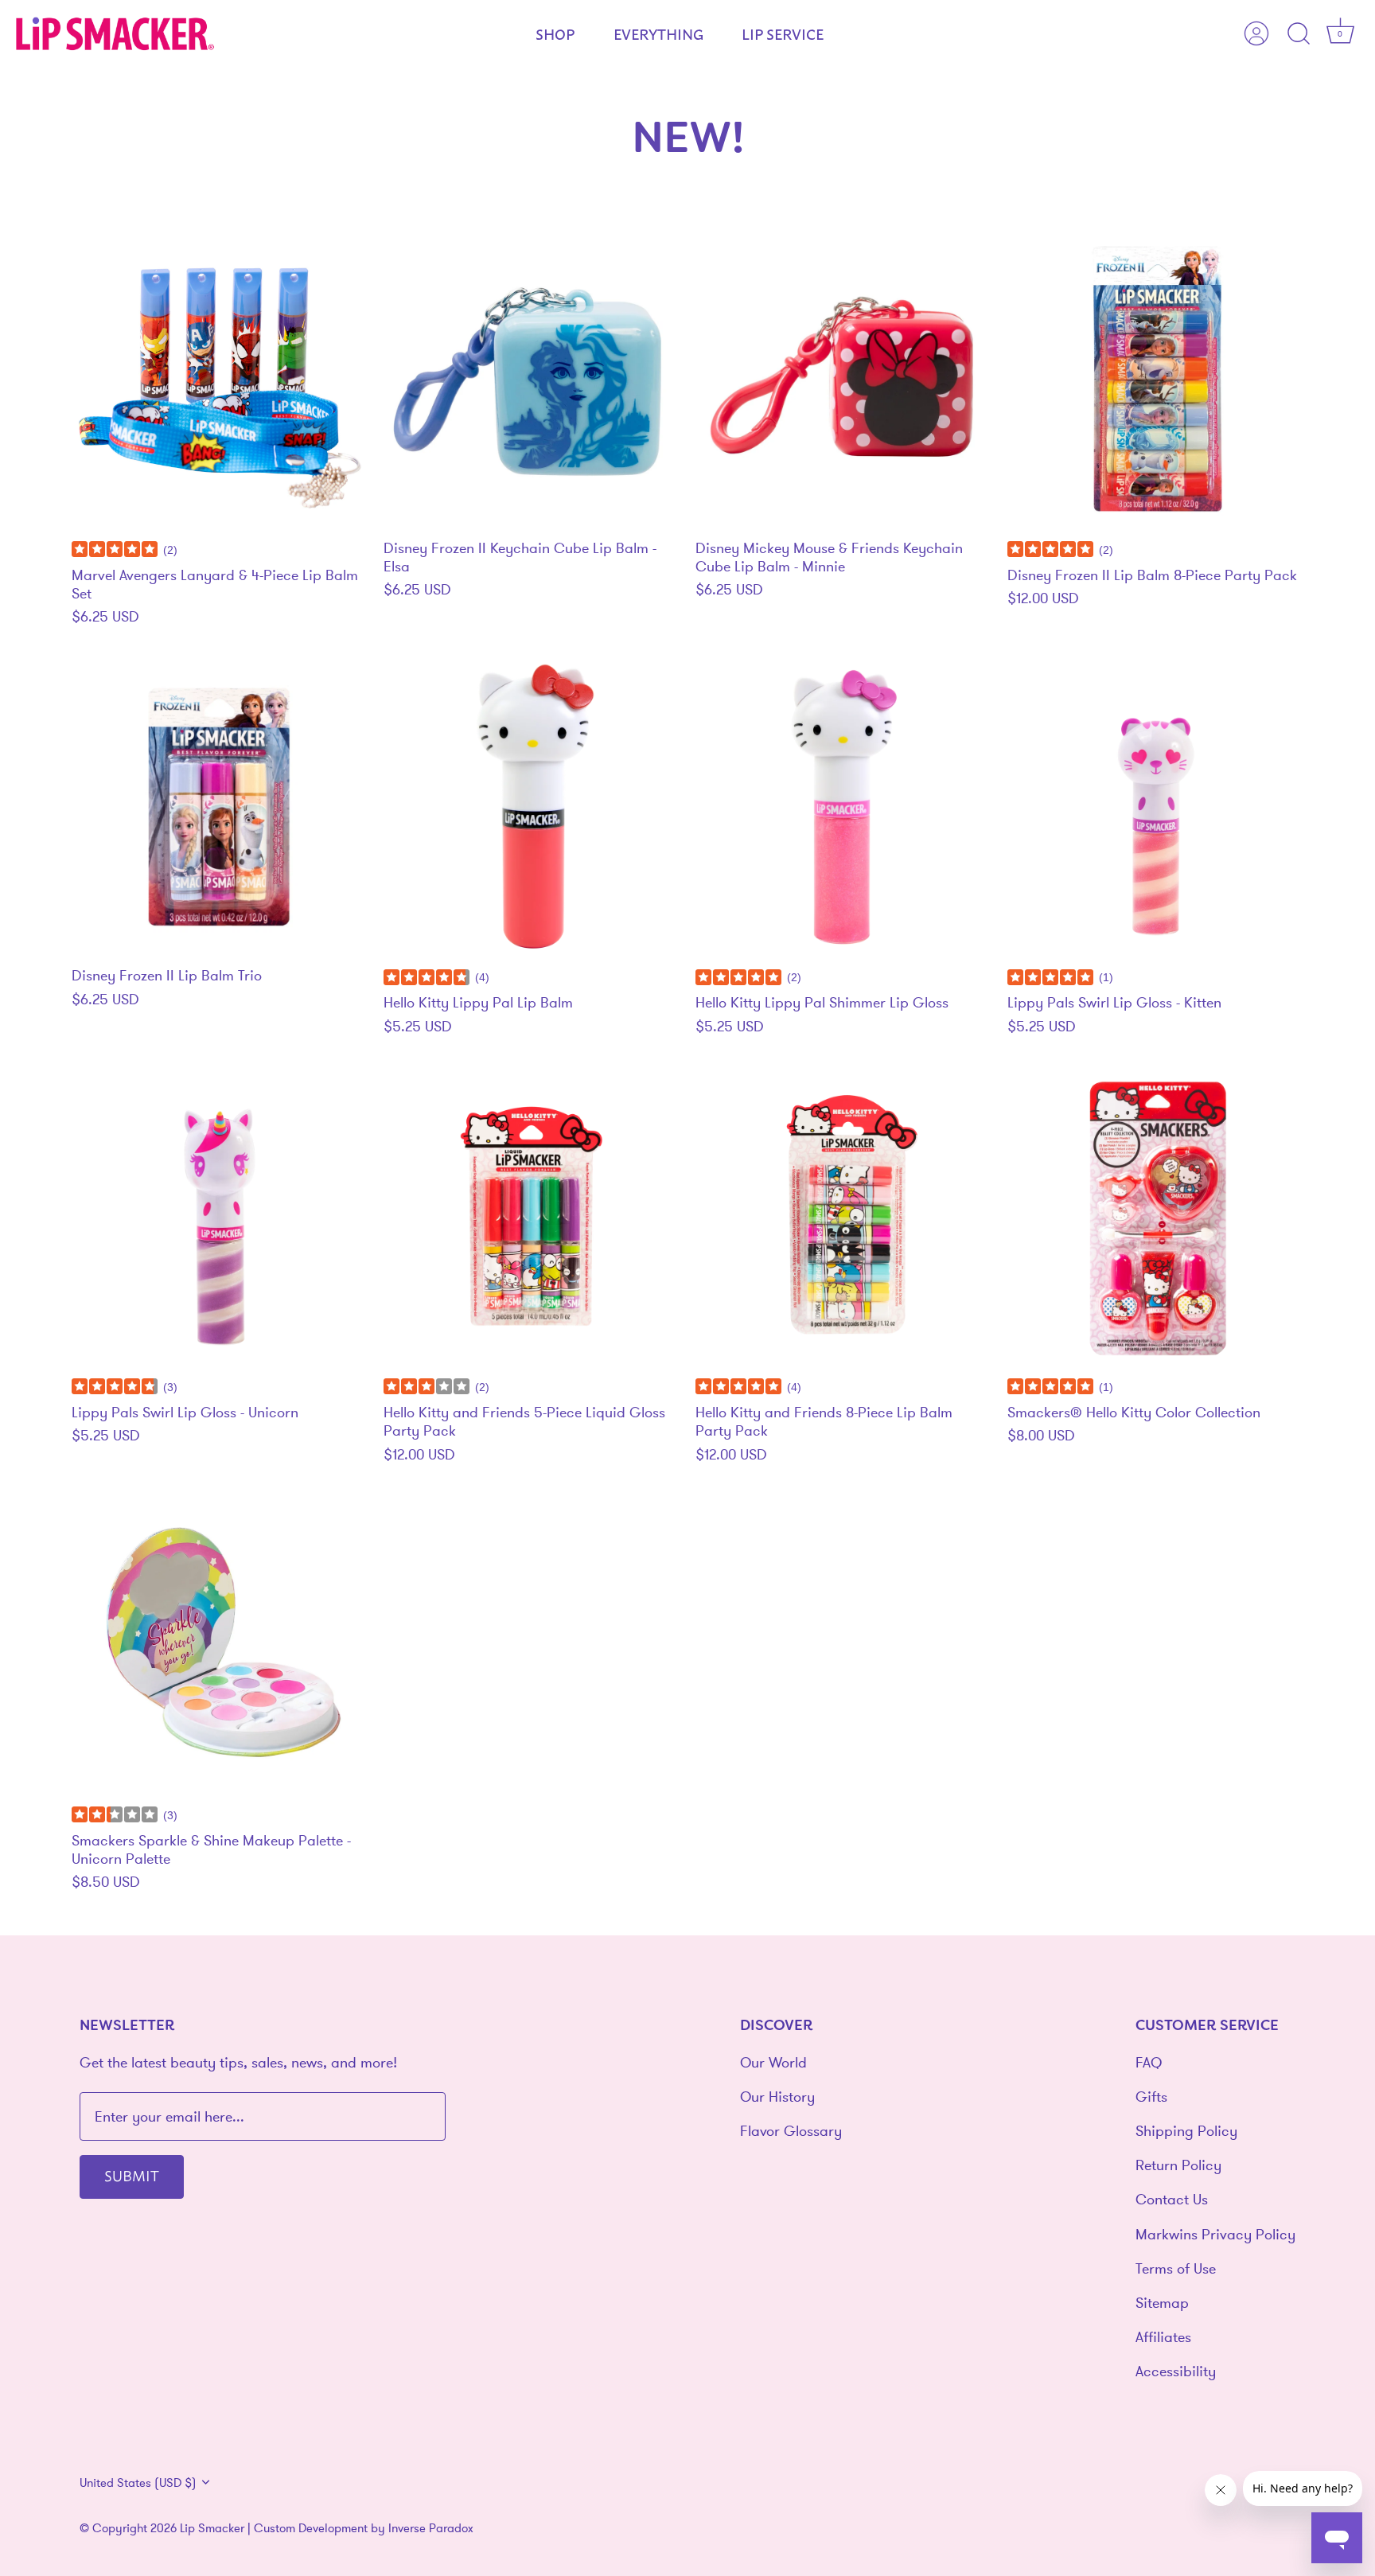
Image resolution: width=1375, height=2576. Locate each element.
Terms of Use (1176, 2268)
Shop (555, 33)
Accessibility (1176, 2371)
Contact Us (1172, 2199)
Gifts (1151, 2097)
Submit (132, 2175)
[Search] (1299, 34)
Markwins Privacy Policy (1215, 2234)
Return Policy (1178, 2165)
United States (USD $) (138, 2482)
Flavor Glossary (791, 2131)
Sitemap (1162, 2303)
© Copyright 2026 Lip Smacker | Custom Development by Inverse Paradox (277, 2528)
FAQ (1149, 2062)
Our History (777, 2097)
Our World (773, 2062)
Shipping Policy (1186, 2131)
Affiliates (1163, 2337)
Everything (658, 33)
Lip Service (783, 33)
